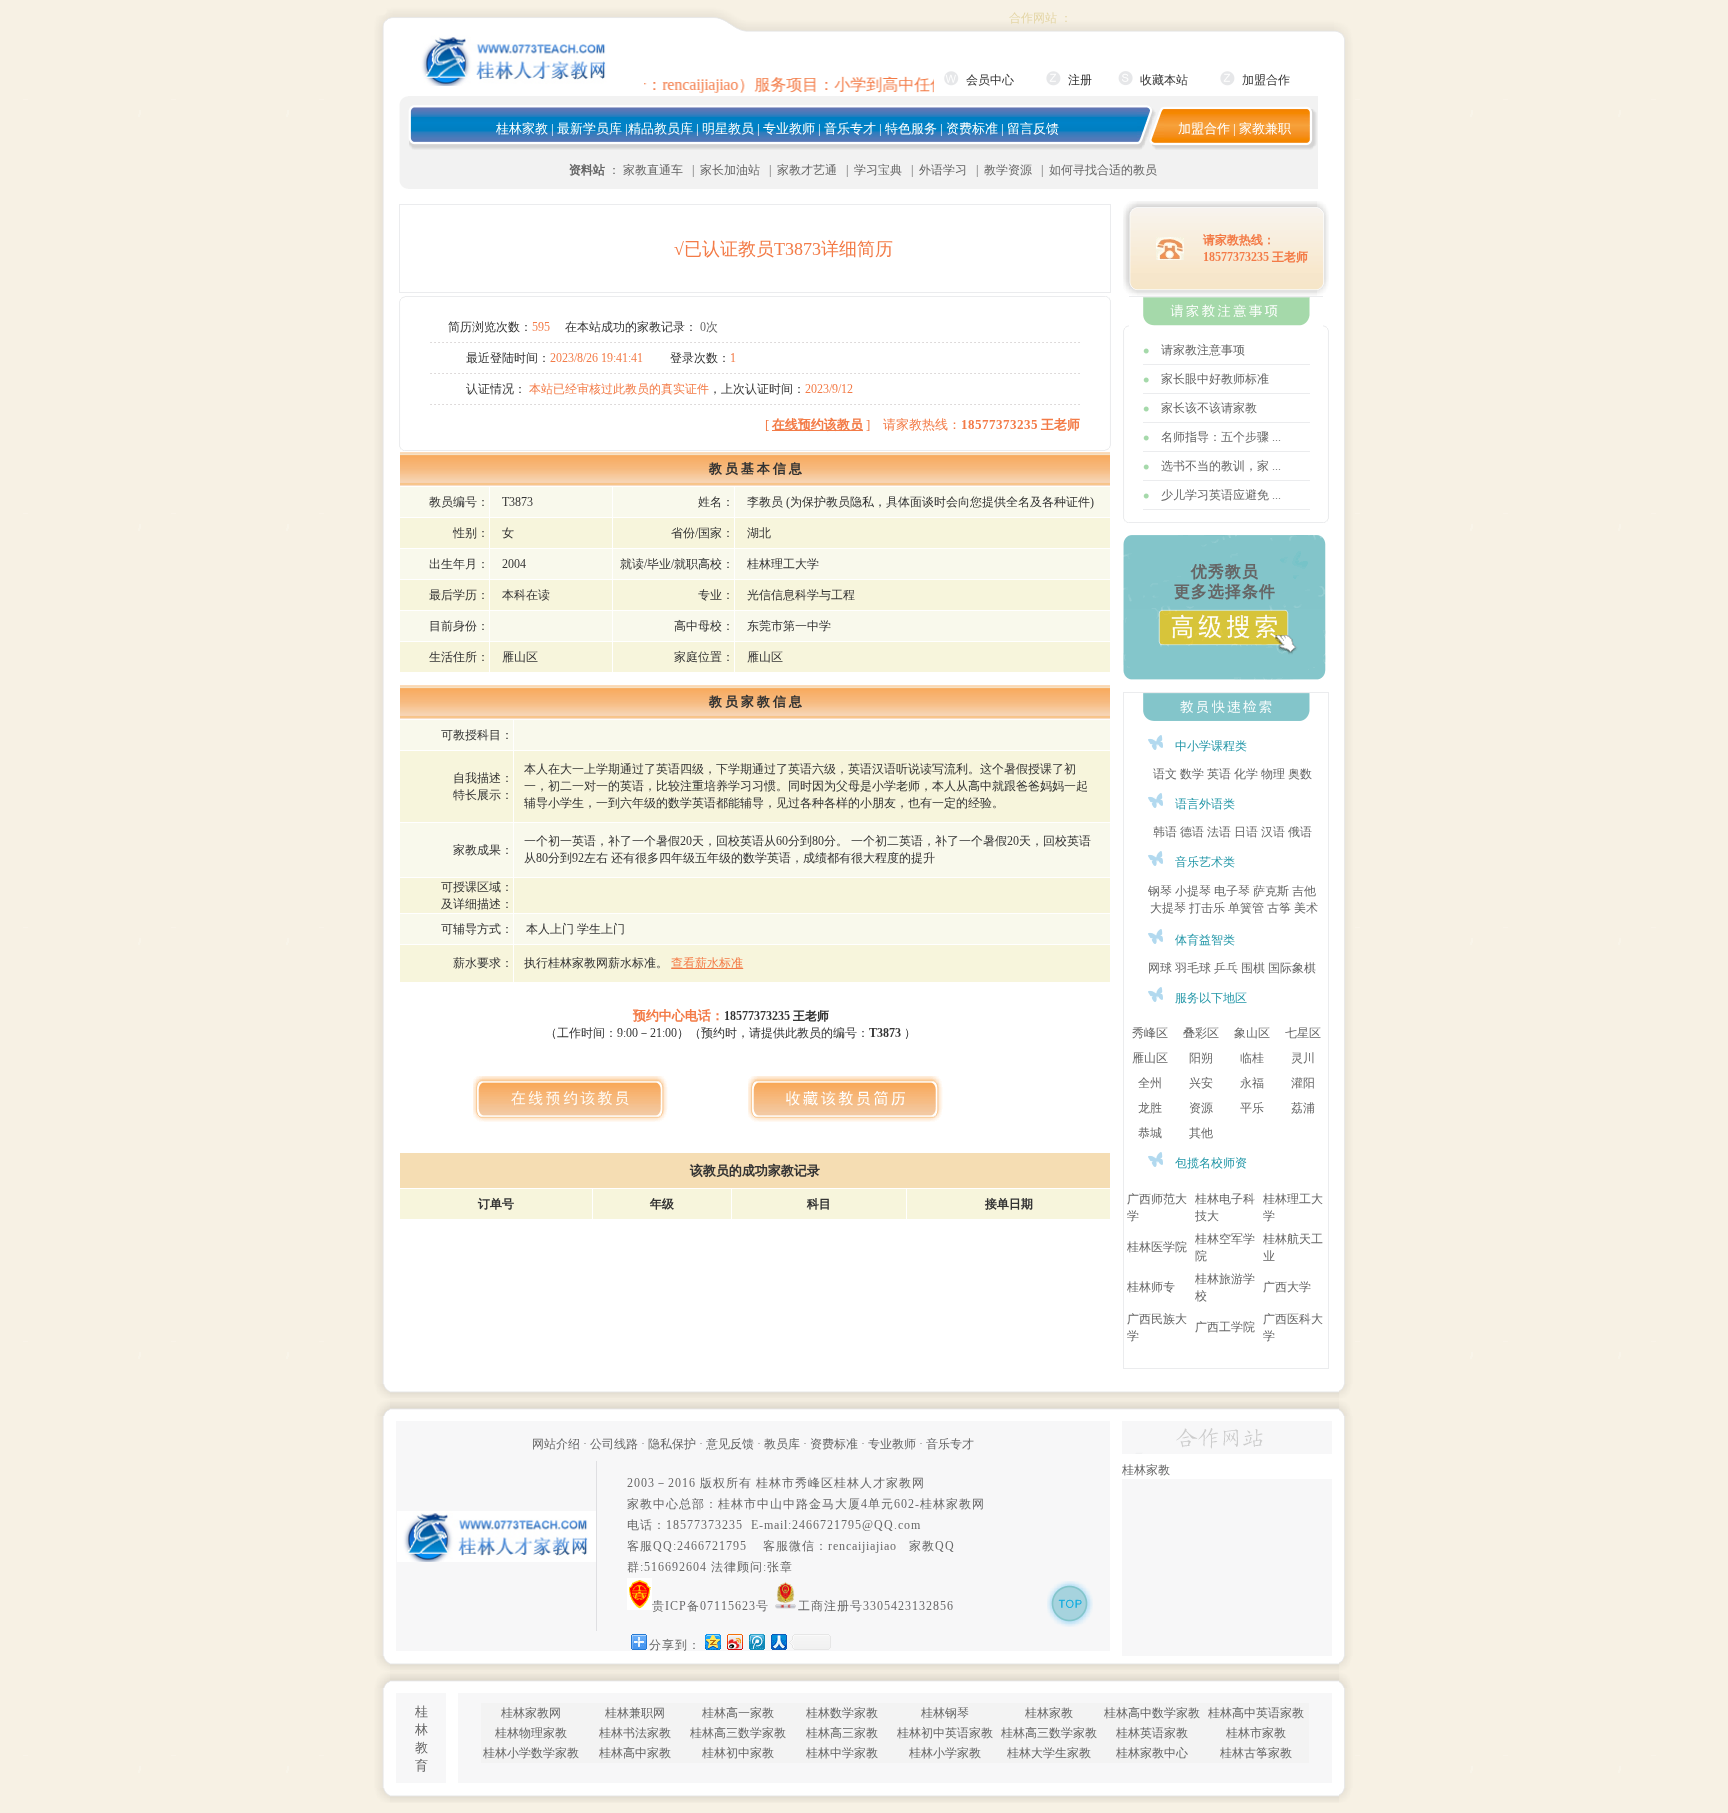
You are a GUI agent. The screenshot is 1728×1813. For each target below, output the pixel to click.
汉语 (1273, 832)
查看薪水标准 (707, 963)
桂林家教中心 (1152, 1753)
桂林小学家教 (945, 1753)
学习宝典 (878, 170)
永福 (1252, 1083)
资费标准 (972, 128)
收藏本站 (1164, 80)
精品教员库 (660, 128)
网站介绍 (556, 1444)
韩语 (1165, 832)
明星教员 (728, 128)
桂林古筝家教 (1256, 1753)
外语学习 (943, 170)
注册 (1080, 80)
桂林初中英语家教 (945, 1733)
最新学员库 (589, 128)
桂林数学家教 (842, 1713)
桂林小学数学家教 (531, 1753)
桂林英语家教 (1152, 1733)
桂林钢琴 (945, 1713)
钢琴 (1160, 891)
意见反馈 (730, 1444)
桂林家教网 (952, 1504)
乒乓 (1226, 968)
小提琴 (1193, 891)
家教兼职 (1265, 128)
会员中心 (990, 80)
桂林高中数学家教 (1152, 1713)
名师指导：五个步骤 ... (1221, 437)
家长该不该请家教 (1209, 408)
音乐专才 (850, 128)
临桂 (1252, 1058)
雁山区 (1150, 1058)
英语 (1219, 774)
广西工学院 (1225, 1327)
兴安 (1201, 1083)
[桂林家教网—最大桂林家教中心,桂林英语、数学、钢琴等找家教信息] (514, 82)
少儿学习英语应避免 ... (1221, 495)
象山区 (1252, 1033)
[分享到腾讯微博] (756, 1641)
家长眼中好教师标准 (1215, 379)
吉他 (1304, 891)
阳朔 (1201, 1058)
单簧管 (1246, 908)
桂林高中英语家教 (1256, 1713)
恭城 (1150, 1133)
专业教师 (789, 128)
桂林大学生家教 (1049, 1753)
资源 (1201, 1108)
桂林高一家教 (738, 1713)
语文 (1165, 774)
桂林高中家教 (635, 1753)
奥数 (1300, 774)
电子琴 (1232, 891)
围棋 (1253, 968)
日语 (1246, 832)
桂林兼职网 (635, 1713)
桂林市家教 (1256, 1733)
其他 (1201, 1133)
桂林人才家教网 (879, 1483)
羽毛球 (1193, 968)
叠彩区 (1201, 1033)
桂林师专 (1151, 1287)
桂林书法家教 (635, 1733)
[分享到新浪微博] (734, 1641)
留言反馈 (1033, 128)
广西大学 (1287, 1287)
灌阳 (1303, 1083)
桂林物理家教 (531, 1733)
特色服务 (911, 128)
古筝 (1279, 908)
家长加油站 (730, 170)
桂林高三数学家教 (738, 1733)
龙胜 (1150, 1108)
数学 (1192, 774)
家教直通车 (653, 170)
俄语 (1300, 832)
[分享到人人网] (778, 1641)
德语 (1192, 832)
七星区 (1303, 1033)
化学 (1246, 774)
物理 (1273, 774)
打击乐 (1207, 908)
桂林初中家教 (738, 1753)
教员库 (782, 1444)
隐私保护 (672, 1444)
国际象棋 (1292, 968)
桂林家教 (522, 128)
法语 (1219, 832)
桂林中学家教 (842, 1753)
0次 (709, 327)
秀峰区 (1150, 1033)
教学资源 (1008, 170)
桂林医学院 (1157, 1247)
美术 (1306, 908)
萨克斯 (1271, 891)
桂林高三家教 (842, 1733)
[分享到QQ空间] (712, 1641)
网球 (1160, 968)
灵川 (1303, 1058)
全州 (1150, 1083)
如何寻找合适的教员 (1103, 170)
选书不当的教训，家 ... (1221, 466)
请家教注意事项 (1203, 350)
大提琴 (1168, 908)
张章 (780, 1567)
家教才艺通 (807, 170)
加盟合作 (1266, 80)
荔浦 (1303, 1108)
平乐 (1252, 1108)
